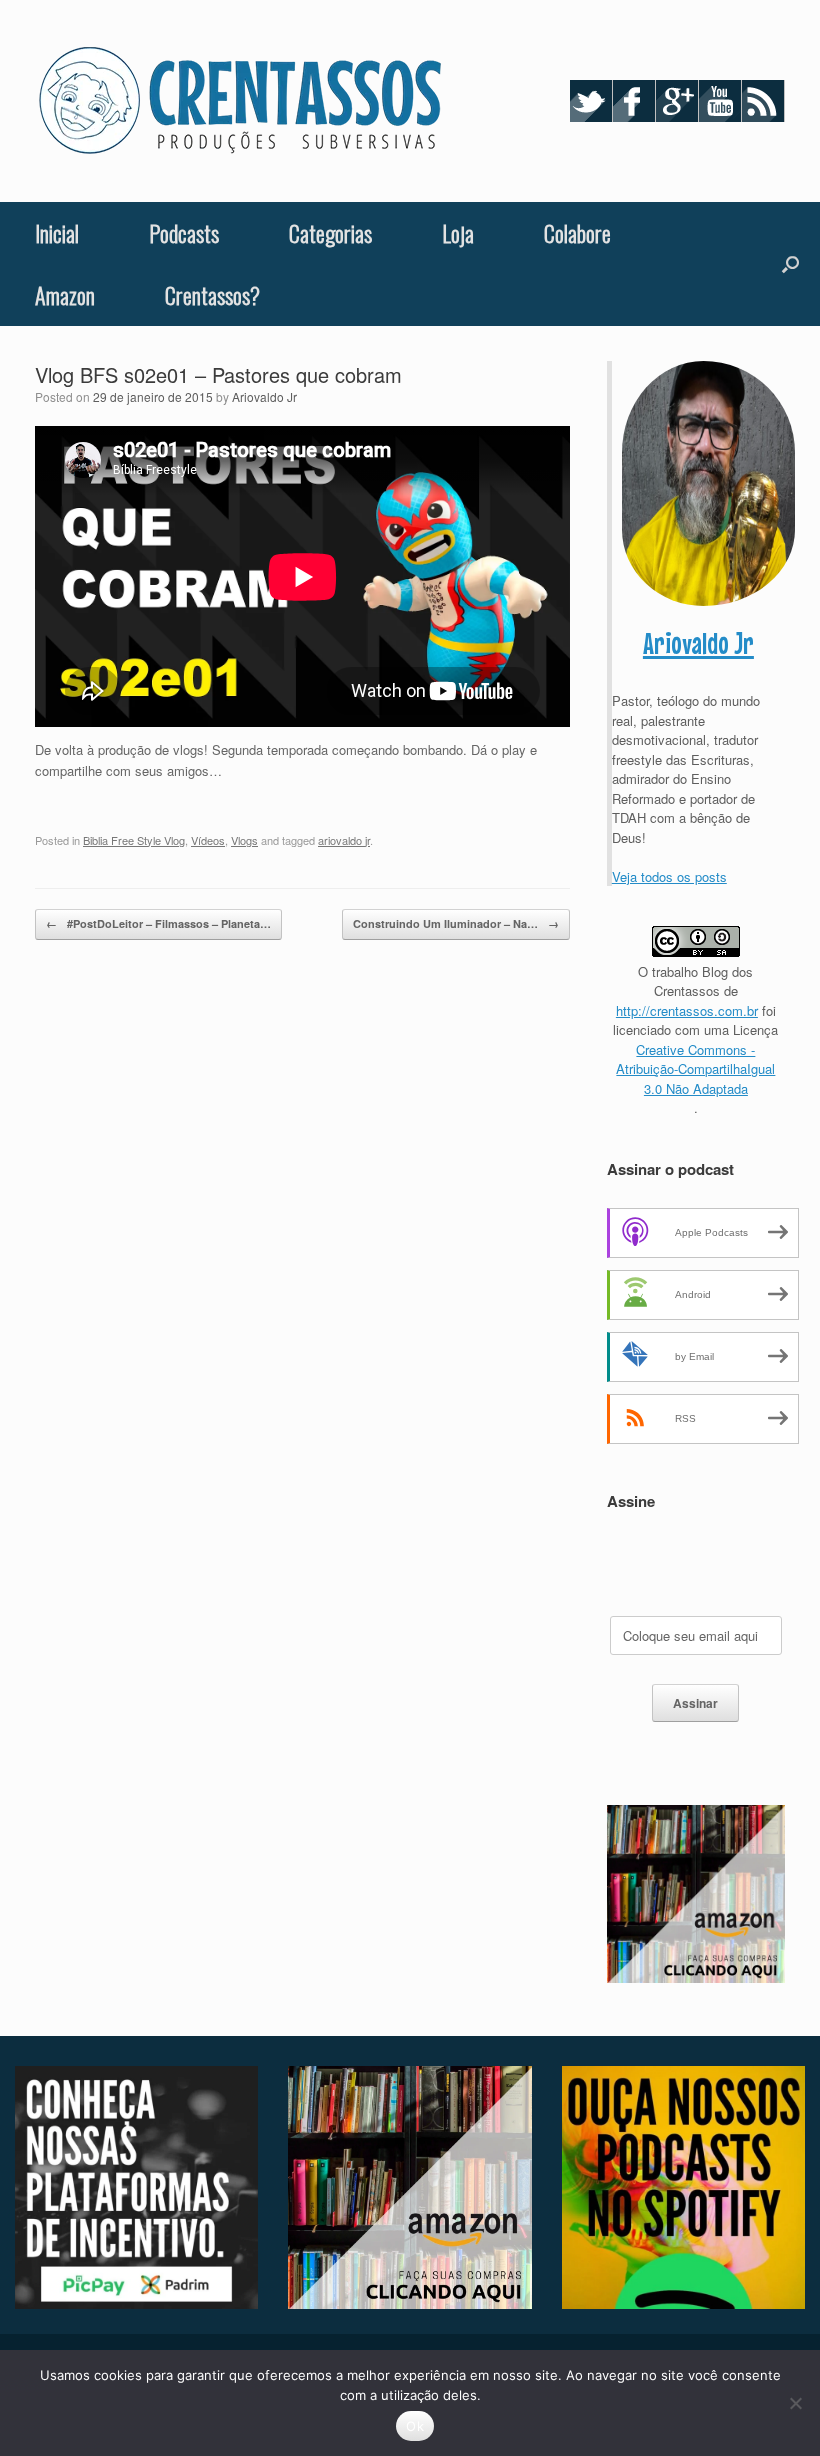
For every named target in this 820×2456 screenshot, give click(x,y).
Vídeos (208, 840)
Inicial (57, 233)
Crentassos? (212, 295)
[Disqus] (302, 1230)
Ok (415, 2426)
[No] (795, 2403)
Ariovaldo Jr (264, 396)
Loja (458, 233)
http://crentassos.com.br (687, 1010)
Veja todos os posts (669, 876)
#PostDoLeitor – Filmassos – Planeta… (158, 923)
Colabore (577, 233)
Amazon (65, 295)
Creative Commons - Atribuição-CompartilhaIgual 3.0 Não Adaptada (695, 1069)
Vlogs (244, 840)
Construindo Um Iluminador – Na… (456, 923)
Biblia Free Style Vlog (134, 840)
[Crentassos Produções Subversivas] (240, 101)
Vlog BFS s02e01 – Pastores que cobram (218, 374)
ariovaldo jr (344, 840)
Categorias (330, 233)
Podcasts (184, 233)
